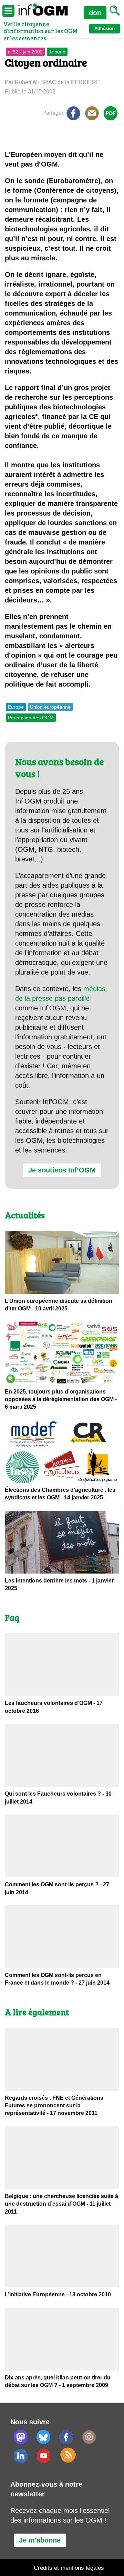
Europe (16, 707)
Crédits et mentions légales (69, 2568)
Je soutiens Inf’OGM (62, 1170)
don (95, 13)
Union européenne (50, 707)
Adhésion (105, 28)
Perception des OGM (31, 718)
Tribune (57, 52)
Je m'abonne (40, 2540)
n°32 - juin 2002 (25, 52)
